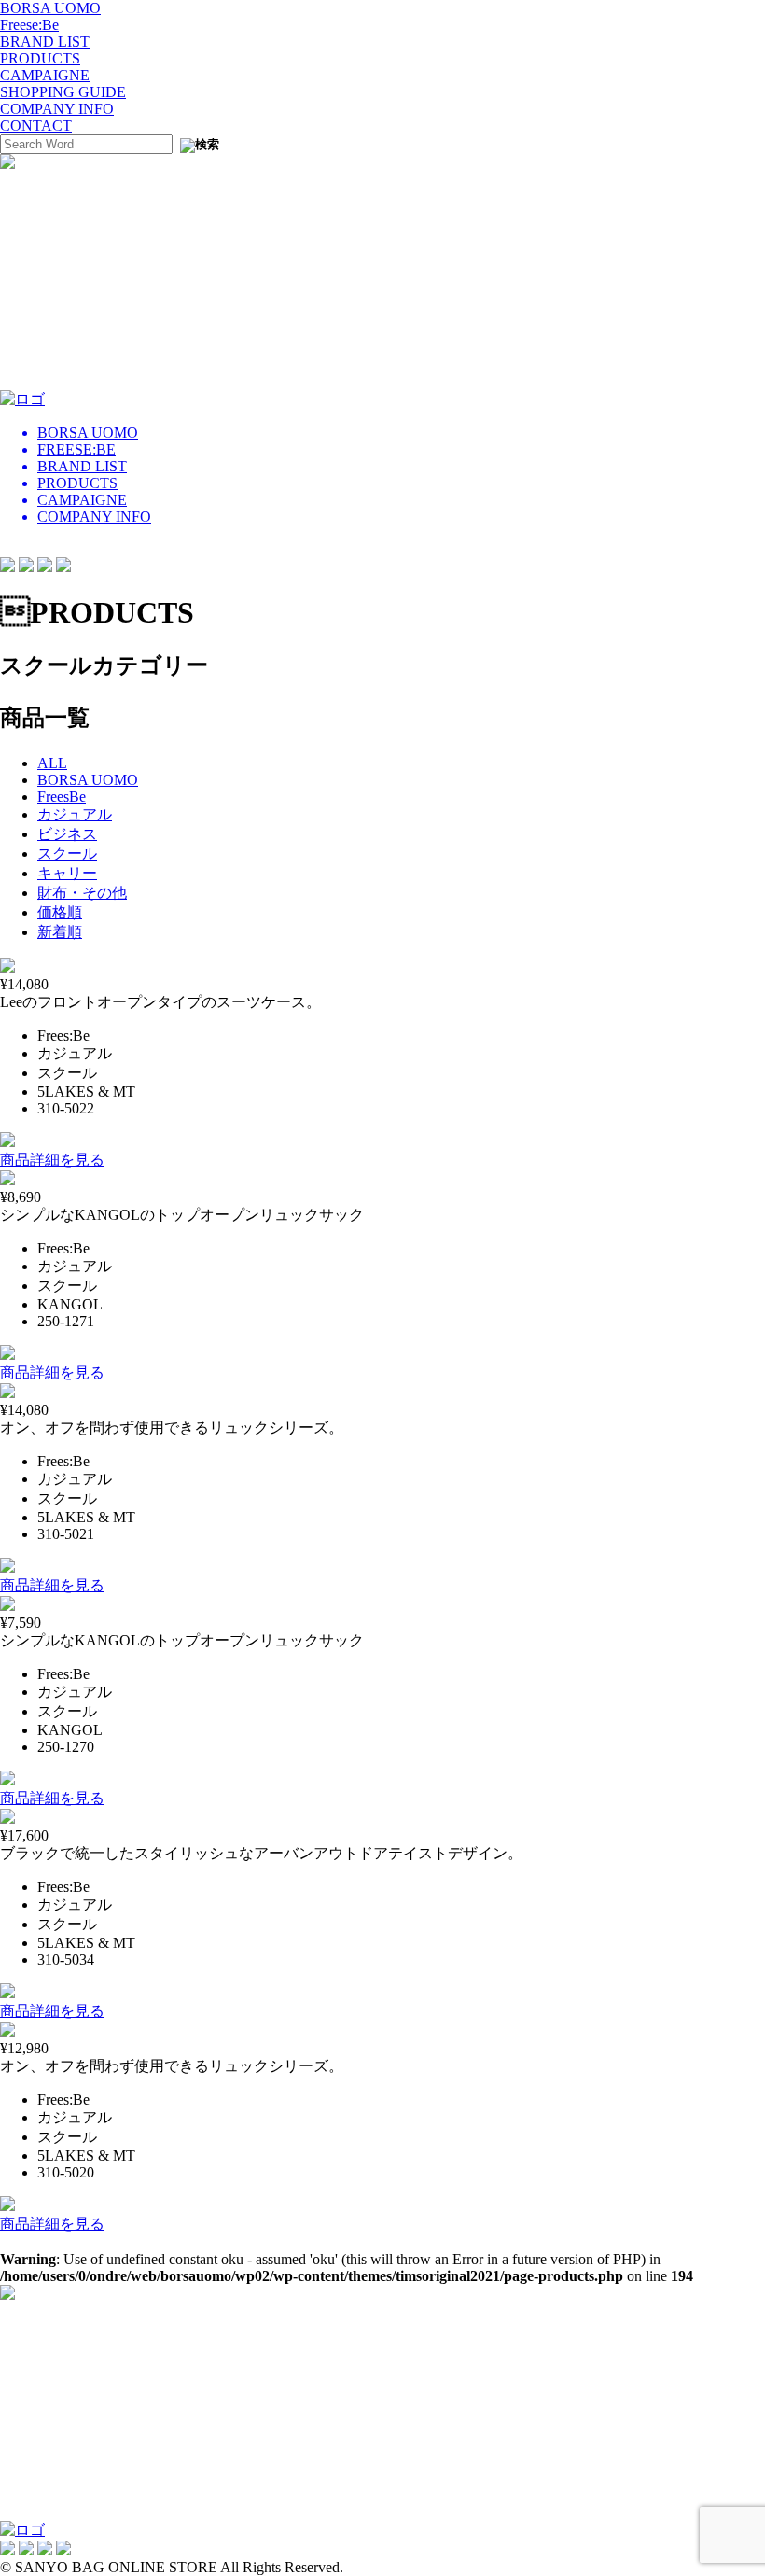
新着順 (60, 932)
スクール (67, 854)
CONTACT (36, 126)
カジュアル (75, 814)
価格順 (60, 912)
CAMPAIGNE (45, 75)
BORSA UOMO (50, 8)
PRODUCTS (40, 58)
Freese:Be (29, 25)
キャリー (67, 873)
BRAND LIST (45, 42)
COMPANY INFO (57, 109)
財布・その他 (82, 893)
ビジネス (67, 834)
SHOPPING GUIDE (63, 92)
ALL (52, 763)
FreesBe (62, 797)
